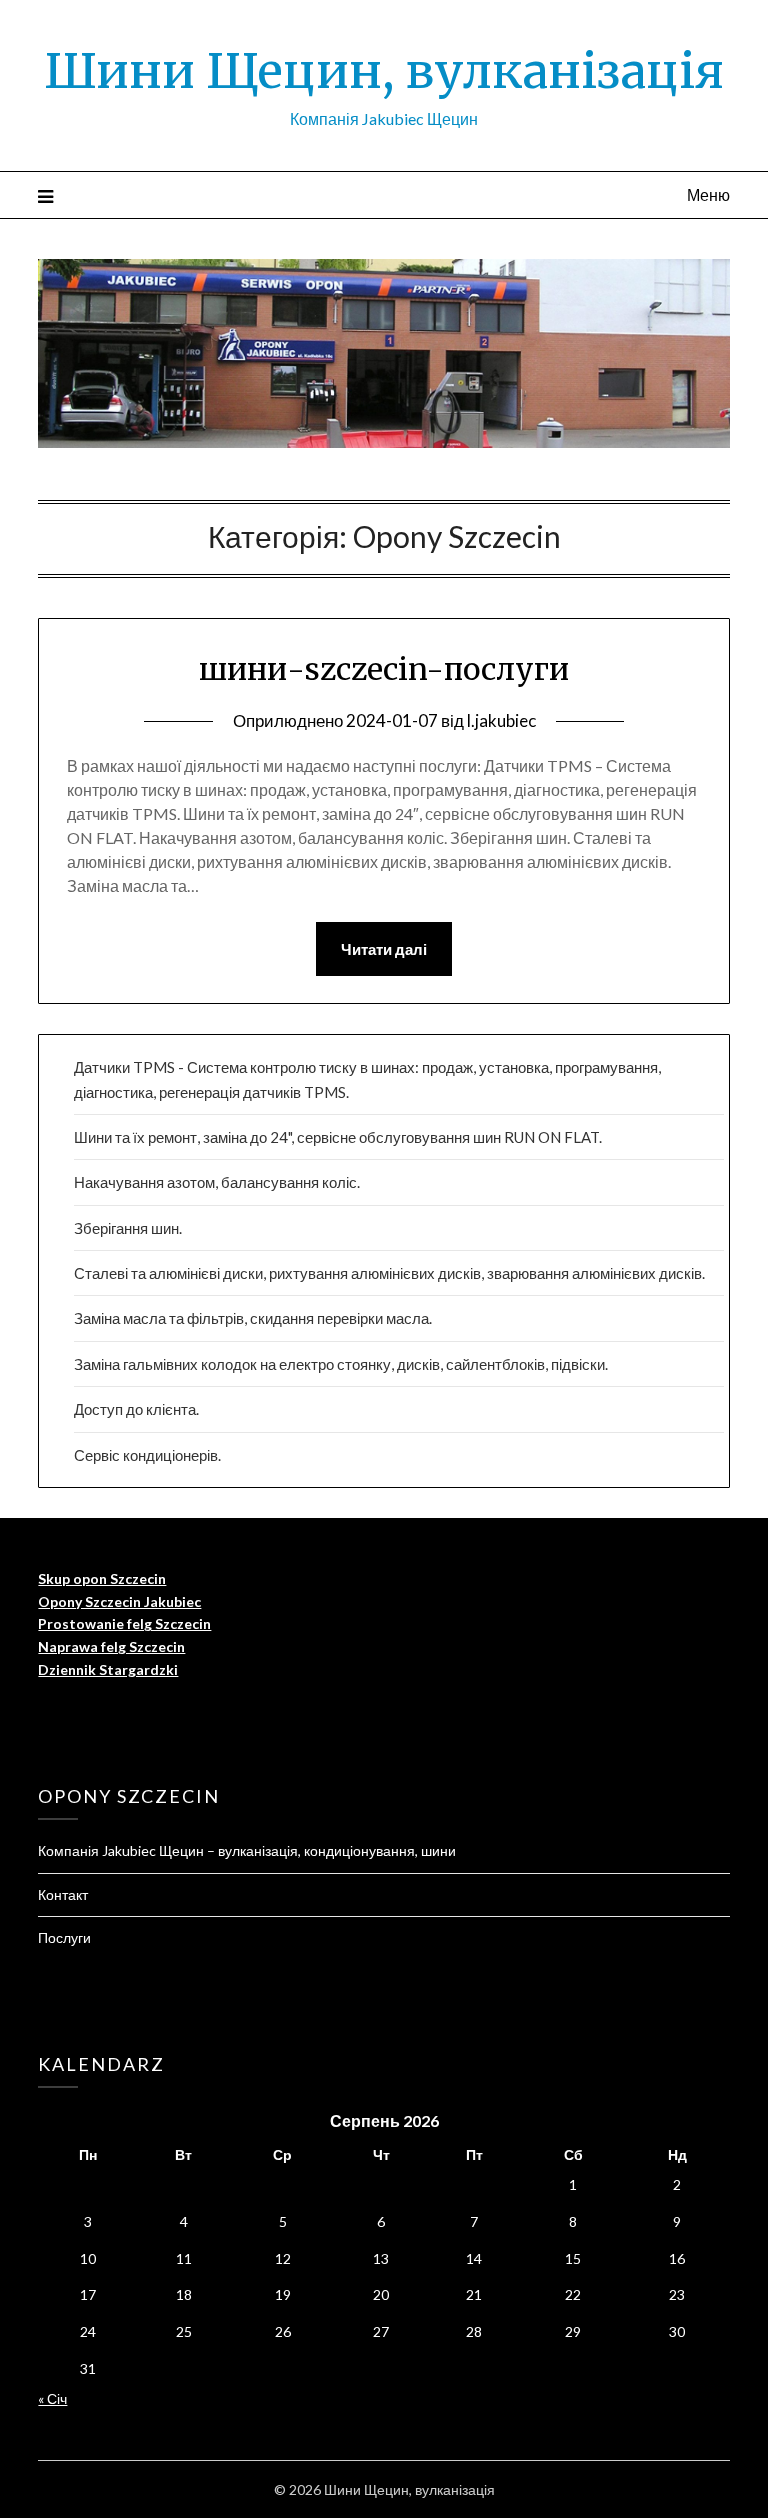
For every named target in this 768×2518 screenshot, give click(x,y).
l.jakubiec (501, 720)
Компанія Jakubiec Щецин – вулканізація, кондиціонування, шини (247, 1850)
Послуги (64, 1937)
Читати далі (384, 949)
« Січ (52, 2398)
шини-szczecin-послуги (384, 669)
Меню (708, 194)
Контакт (63, 1894)
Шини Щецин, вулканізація (384, 71)
